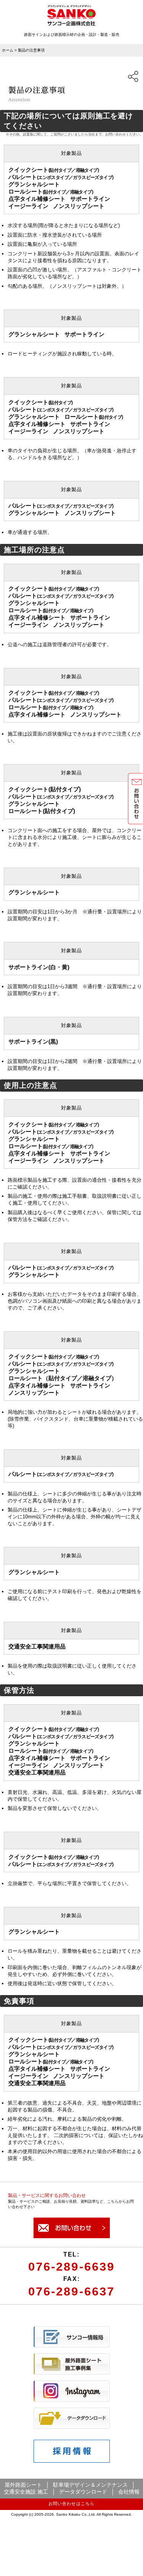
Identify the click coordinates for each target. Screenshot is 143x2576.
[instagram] (72, 2400)
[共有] (133, 76)
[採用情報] (72, 2461)
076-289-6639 (71, 2267)
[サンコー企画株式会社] (71, 24)
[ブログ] (72, 2346)
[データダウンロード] (72, 2427)
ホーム (8, 50)
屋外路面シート (23, 2485)
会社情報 (129, 2492)
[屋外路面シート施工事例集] (72, 2373)
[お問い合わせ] (72, 2237)
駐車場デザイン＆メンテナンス (90, 2485)
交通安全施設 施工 (26, 2492)
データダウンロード (83, 2492)
